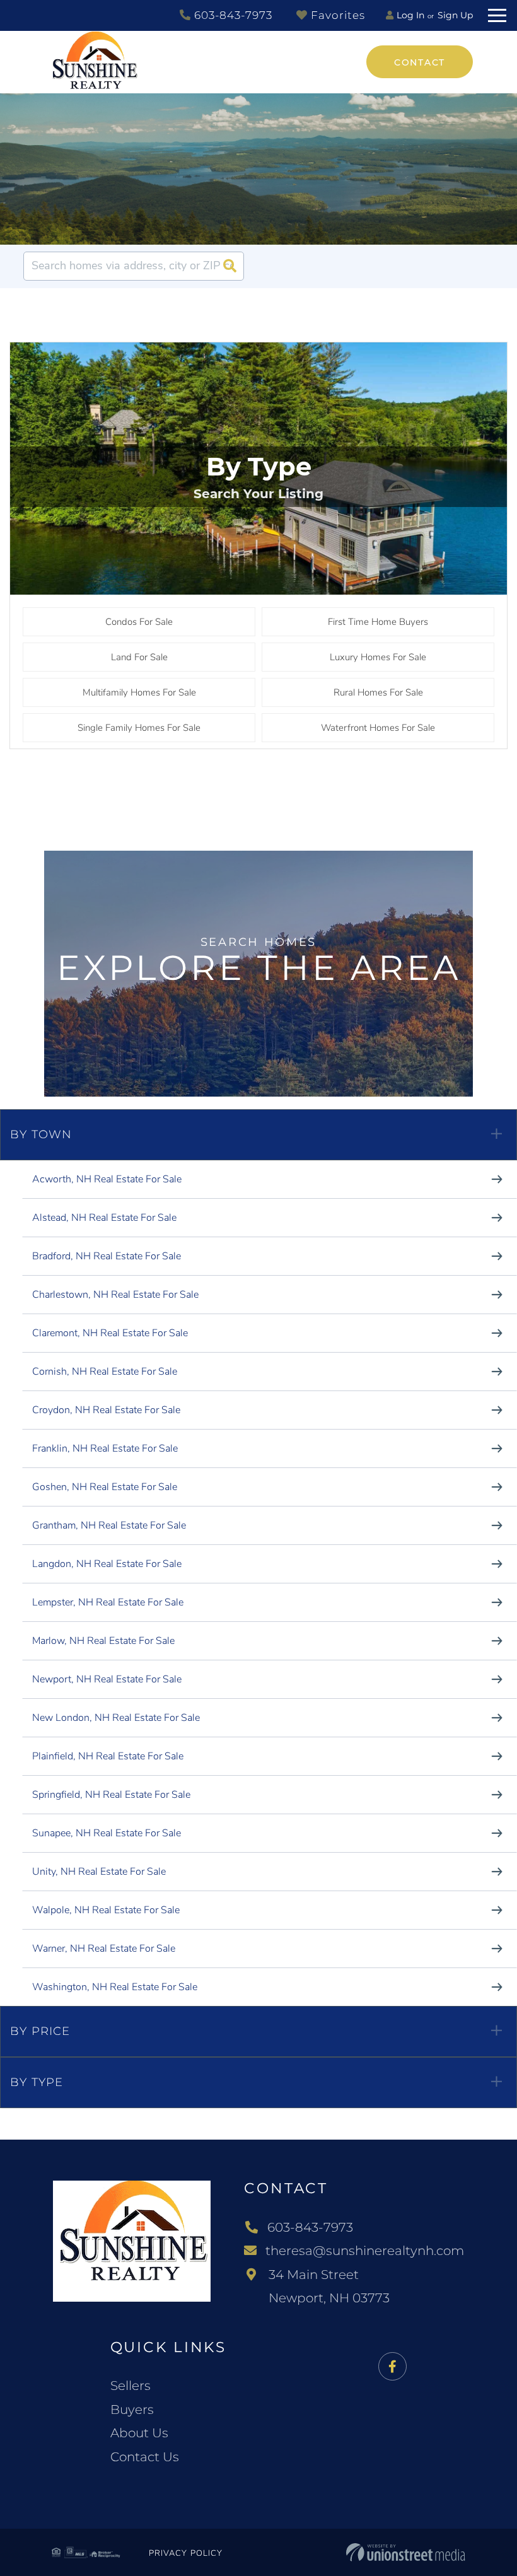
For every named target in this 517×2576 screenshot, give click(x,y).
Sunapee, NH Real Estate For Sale (107, 1833)
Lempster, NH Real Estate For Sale (108, 1602)
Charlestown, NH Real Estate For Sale (115, 1295)
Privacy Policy (186, 2553)
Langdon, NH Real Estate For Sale (107, 1564)
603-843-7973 (232, 15)
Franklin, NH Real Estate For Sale (105, 1448)
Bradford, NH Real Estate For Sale (107, 1256)
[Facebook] (392, 2367)
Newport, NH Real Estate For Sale (107, 1679)
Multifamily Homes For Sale (139, 692)
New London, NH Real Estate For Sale (116, 1718)
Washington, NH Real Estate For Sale (115, 1987)
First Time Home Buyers (378, 622)
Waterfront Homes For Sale (378, 728)
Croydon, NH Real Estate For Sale (106, 1410)
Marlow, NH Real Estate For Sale (103, 1641)
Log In (410, 15)
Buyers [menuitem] (132, 2410)
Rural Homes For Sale (378, 692)
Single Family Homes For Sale (139, 728)
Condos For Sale (139, 622)
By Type (37, 2082)
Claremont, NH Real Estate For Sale (110, 1333)
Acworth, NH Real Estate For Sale (107, 1179)
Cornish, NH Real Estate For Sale (105, 1372)
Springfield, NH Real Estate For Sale (111, 1795)
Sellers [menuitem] (131, 2386)
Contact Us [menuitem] (145, 2457)
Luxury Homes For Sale (378, 657)
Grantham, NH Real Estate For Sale (109, 1525)
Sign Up (455, 15)
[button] (229, 266)
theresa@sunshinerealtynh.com (365, 2251)
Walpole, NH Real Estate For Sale (106, 1910)
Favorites (336, 15)
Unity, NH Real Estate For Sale (99, 1872)
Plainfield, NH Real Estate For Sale (108, 1756)
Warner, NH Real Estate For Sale (104, 1949)
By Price (40, 2031)
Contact (420, 62)
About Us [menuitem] (139, 2433)
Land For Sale (139, 657)
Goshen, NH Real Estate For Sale (105, 1487)
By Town (41, 1134)
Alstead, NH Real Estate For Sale (104, 1218)
